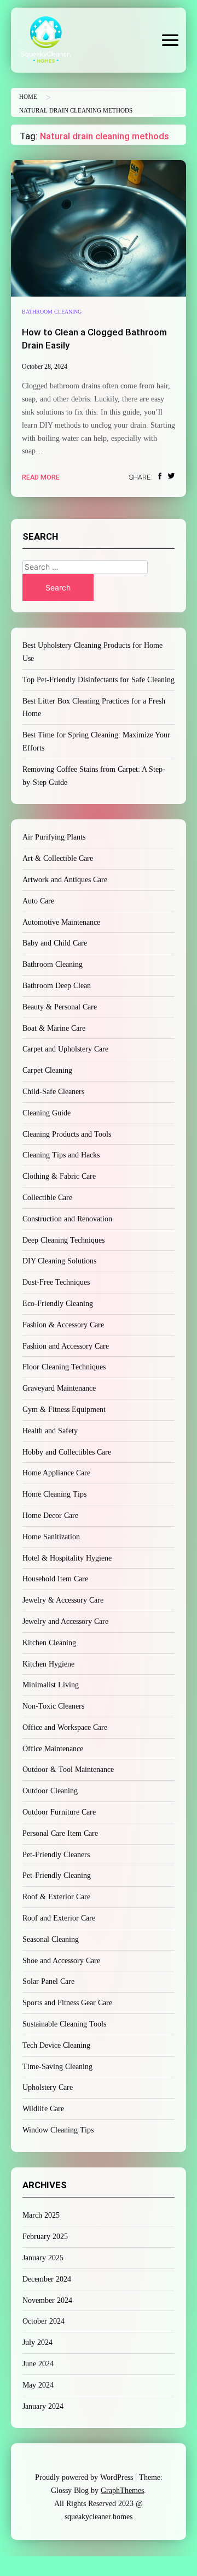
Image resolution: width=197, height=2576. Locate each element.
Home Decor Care (50, 1516)
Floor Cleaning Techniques (64, 1367)
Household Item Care (55, 1579)
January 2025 (43, 2258)
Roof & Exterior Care (56, 1897)
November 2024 (47, 2300)
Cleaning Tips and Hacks (61, 1155)
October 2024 (44, 2321)
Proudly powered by (84, 2477)
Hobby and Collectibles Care (67, 1452)
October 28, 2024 (45, 367)
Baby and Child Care (55, 943)
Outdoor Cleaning (50, 1791)
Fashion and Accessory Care (66, 1346)
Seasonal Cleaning (51, 1939)
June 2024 (38, 2364)
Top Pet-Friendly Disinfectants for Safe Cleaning (99, 680)
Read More (41, 477)
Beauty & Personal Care (60, 1007)
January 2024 (43, 2406)
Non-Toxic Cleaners (53, 1706)
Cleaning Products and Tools (67, 1134)
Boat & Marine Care (54, 1028)
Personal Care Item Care (60, 1833)
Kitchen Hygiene (48, 1664)
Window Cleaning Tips (58, 2130)
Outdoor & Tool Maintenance (68, 1769)
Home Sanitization (51, 1537)
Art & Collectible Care (58, 858)
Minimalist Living (51, 1685)
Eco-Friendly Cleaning (58, 1304)
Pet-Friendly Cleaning (57, 1875)
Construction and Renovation (67, 1219)
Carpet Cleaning (47, 1070)
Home (28, 97)
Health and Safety (50, 1431)
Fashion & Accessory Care (63, 1325)
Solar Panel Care (48, 1981)
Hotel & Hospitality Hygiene (67, 1558)
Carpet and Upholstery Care (65, 1049)
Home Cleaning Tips (54, 1494)
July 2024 (37, 2342)
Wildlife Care (43, 2109)
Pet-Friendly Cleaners (56, 1855)
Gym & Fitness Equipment (64, 1410)
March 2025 (41, 2215)
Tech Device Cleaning (56, 2045)
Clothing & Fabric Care (59, 1176)
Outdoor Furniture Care (59, 1812)
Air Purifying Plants (54, 837)
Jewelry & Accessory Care (63, 1600)
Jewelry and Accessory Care (65, 1621)
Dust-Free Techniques (56, 1282)
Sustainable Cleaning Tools (64, 2024)
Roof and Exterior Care (59, 1918)
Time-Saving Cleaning (57, 2067)
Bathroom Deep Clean (57, 986)
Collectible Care (47, 1198)
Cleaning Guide (47, 1113)
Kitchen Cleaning (49, 1643)
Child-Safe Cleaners (53, 1092)
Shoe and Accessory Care (61, 1961)
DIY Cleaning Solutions (59, 1261)
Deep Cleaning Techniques (63, 1240)
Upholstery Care (48, 2087)
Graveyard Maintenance (59, 1388)
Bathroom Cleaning (52, 312)
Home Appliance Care (56, 1473)
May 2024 (38, 2385)
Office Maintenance (53, 1749)
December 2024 (47, 2279)
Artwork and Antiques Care (65, 880)
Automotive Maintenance (61, 922)
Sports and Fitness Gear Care (67, 2003)
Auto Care (38, 901)
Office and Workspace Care (65, 1727)
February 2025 (45, 2237)
